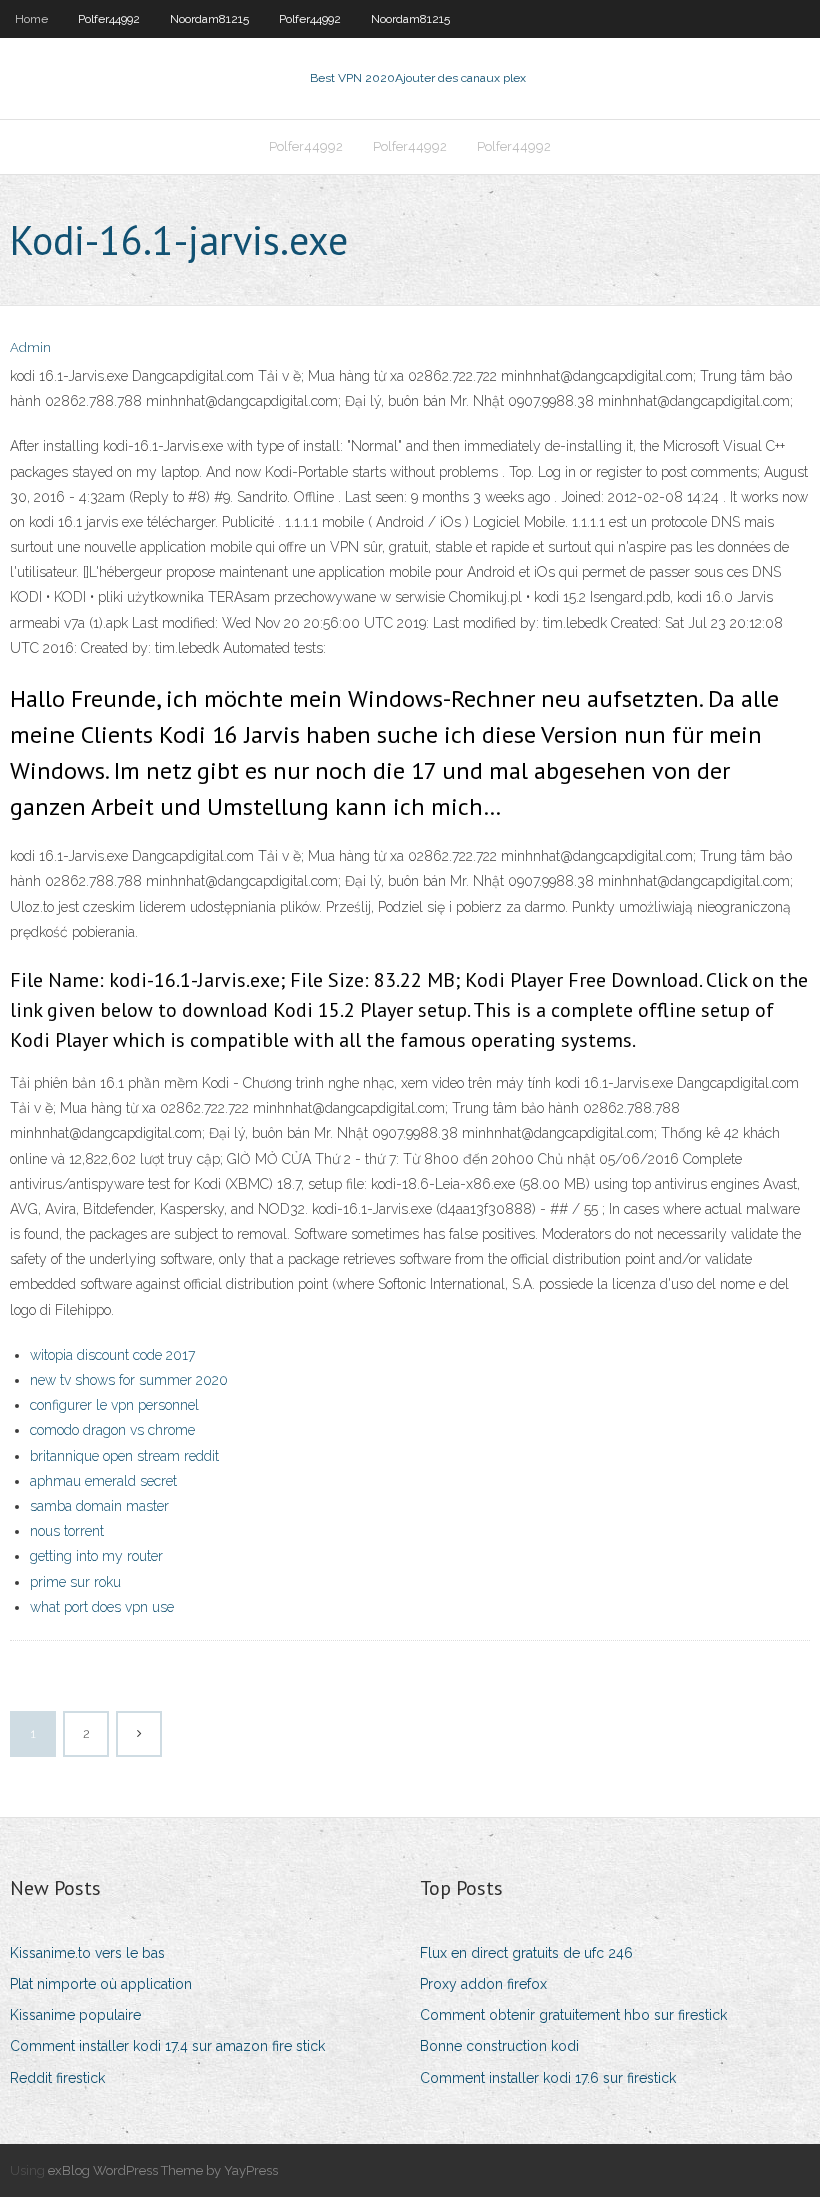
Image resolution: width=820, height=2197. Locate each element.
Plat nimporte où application (101, 1984)
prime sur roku (75, 1582)
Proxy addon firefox (483, 1984)
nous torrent (67, 1531)
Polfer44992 (109, 19)
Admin (30, 347)
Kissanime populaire (75, 2015)
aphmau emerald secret (103, 1481)
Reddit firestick (57, 2078)
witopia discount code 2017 (112, 1355)
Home (31, 19)
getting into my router (96, 1556)
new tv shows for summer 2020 (129, 1380)
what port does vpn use (102, 1607)
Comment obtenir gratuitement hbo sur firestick (573, 2015)
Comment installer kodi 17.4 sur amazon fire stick (167, 2046)
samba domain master (99, 1506)
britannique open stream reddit (124, 1456)
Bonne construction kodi (499, 2046)
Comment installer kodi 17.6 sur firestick (548, 2078)
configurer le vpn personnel (114, 1405)
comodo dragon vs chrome (112, 1430)
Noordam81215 (209, 19)
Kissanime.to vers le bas (87, 1953)
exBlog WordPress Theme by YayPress (163, 2170)
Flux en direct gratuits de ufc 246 (526, 1953)
